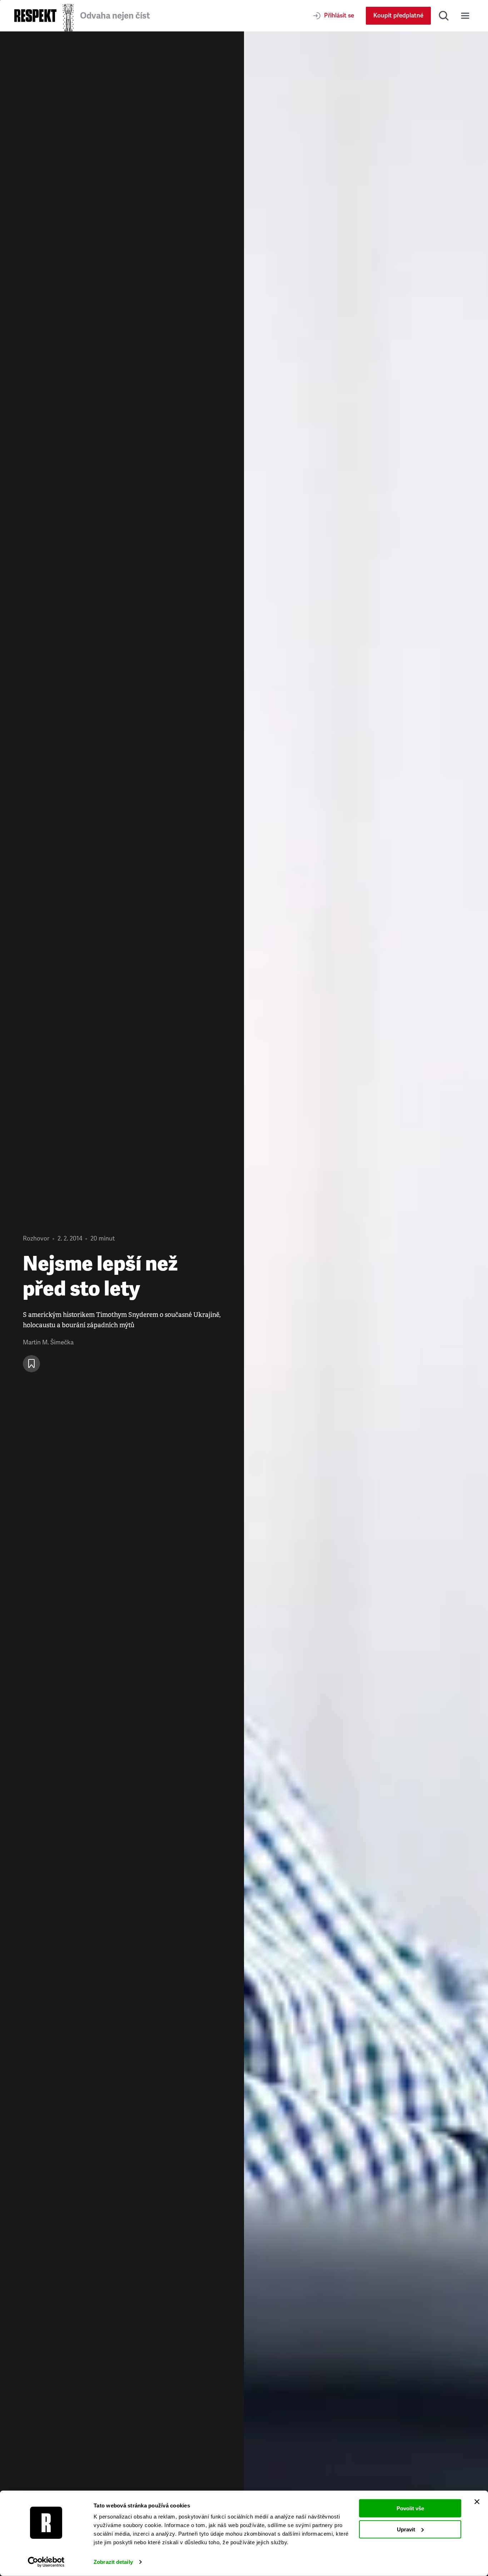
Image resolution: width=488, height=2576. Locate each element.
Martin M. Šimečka (48, 1342)
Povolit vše (410, 2508)
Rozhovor (36, 1239)
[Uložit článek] (31, 1364)
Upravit (406, 2529)
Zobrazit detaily (113, 2562)
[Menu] (465, 16)
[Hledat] (444, 16)
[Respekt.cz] (35, 16)
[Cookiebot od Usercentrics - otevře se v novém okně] (46, 2562)
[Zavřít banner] (477, 2502)
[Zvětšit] (366, 1304)
